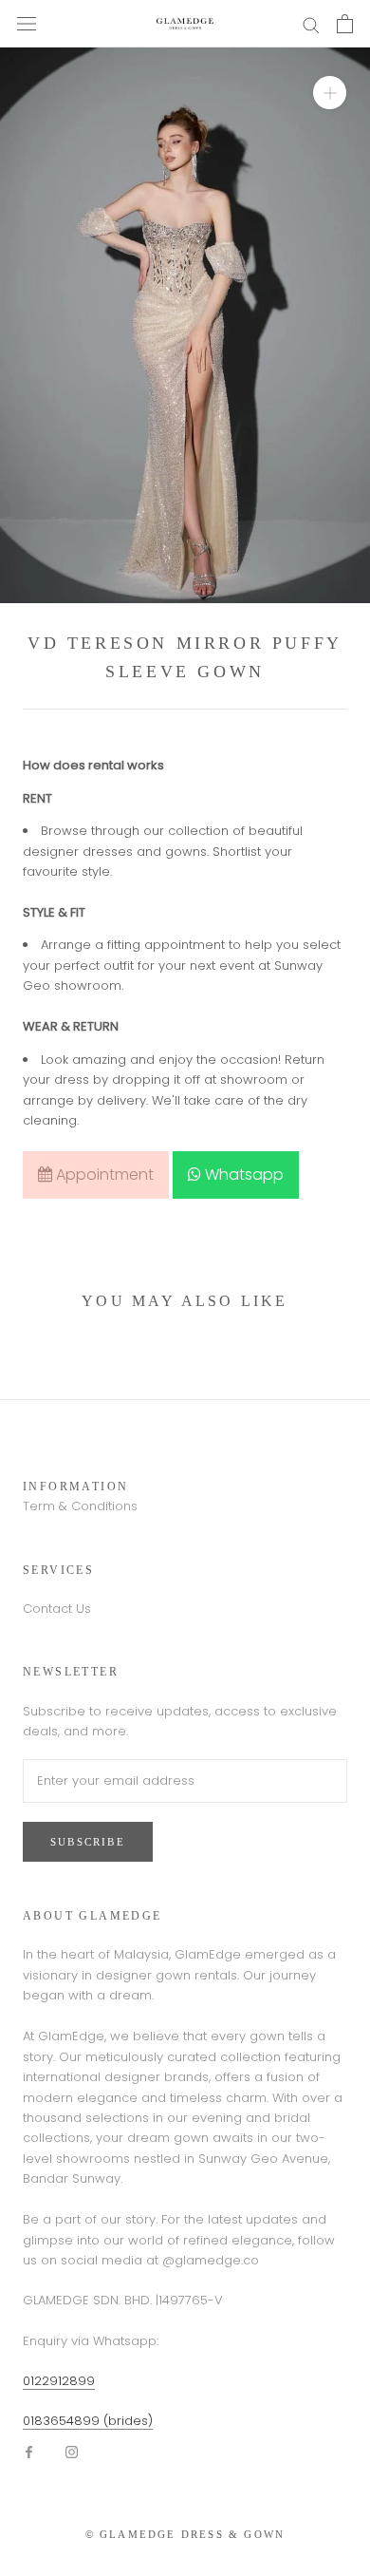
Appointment (103, 1174)
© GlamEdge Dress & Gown (185, 2534)
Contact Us (57, 1609)
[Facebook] (29, 2451)
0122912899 (59, 2381)
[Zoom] (330, 93)
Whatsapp (242, 1174)
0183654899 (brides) (88, 2421)
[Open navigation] (27, 24)
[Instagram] (72, 2451)
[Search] (311, 24)
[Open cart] (345, 24)
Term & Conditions (80, 1506)
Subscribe (88, 1842)
